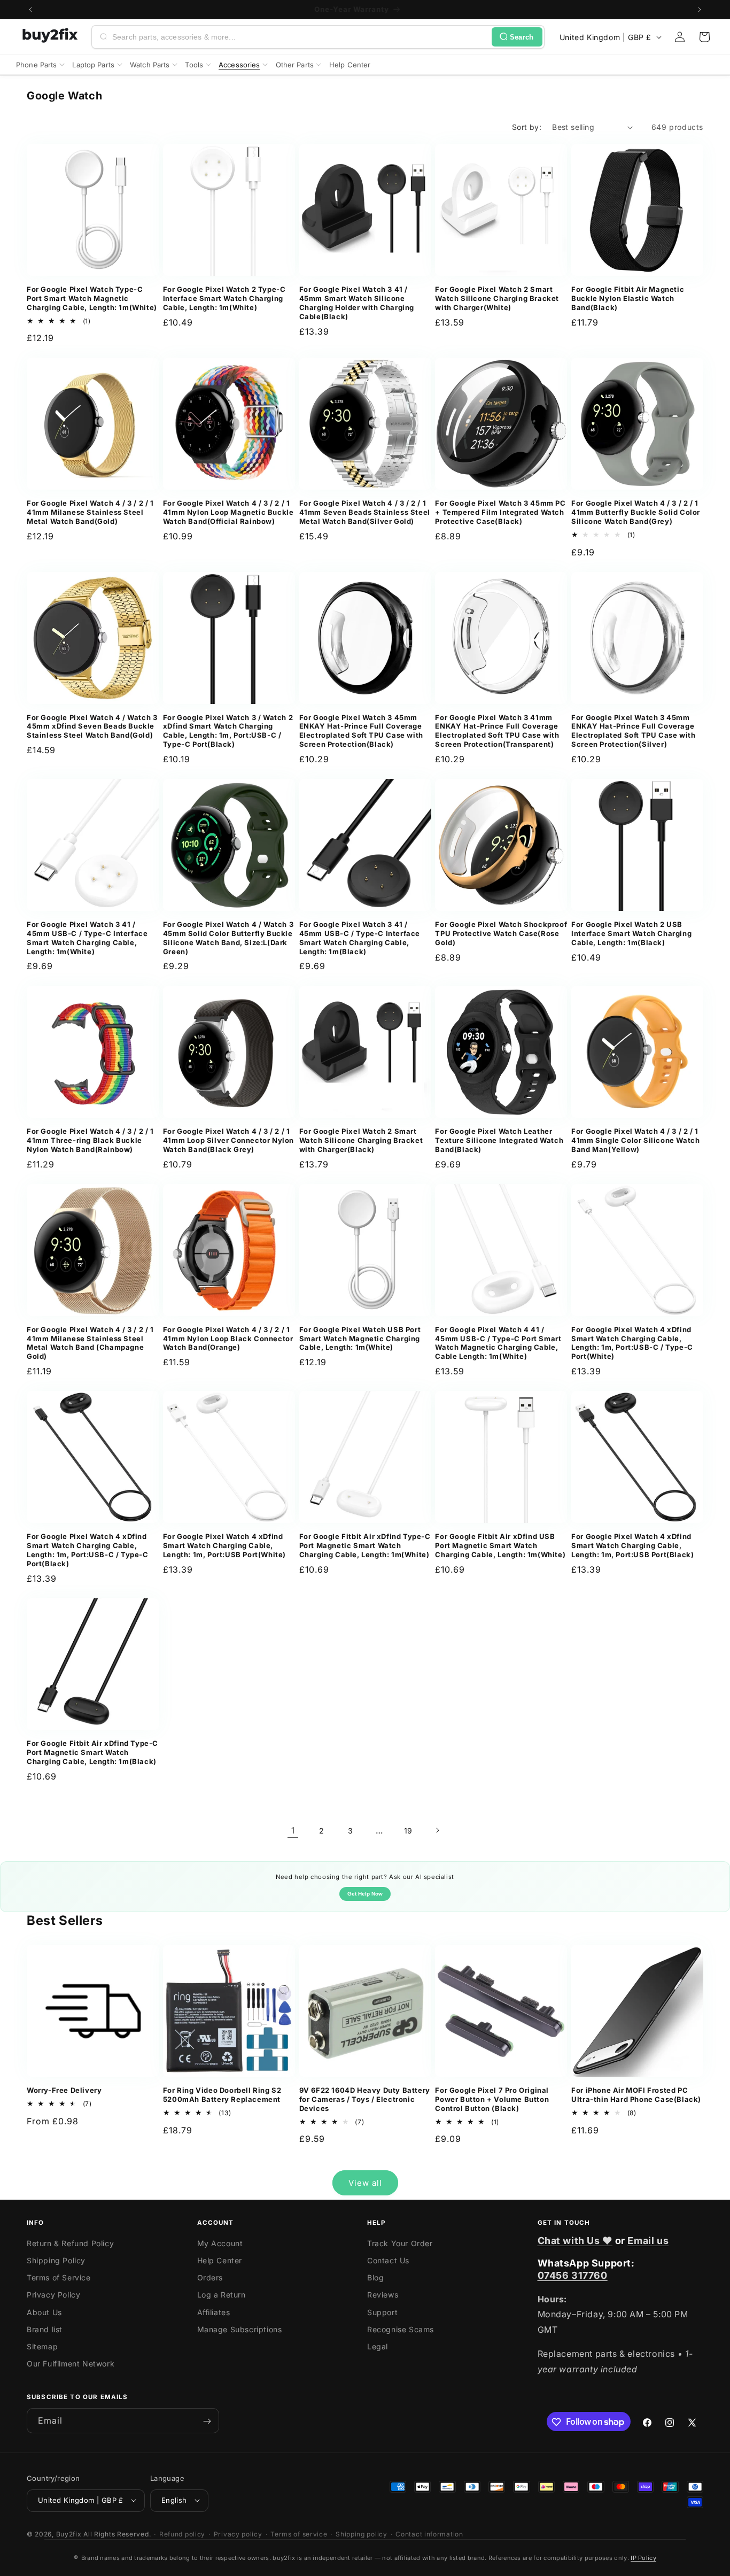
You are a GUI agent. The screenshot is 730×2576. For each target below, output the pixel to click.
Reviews (383, 2295)
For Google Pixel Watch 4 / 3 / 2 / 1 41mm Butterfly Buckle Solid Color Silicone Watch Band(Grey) (636, 512)
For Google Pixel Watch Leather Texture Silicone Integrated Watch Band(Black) (499, 1140)
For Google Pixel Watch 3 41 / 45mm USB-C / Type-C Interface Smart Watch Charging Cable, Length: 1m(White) (87, 938)
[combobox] (300, 37)
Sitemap (42, 2346)
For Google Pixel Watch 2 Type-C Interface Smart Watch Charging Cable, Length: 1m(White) (224, 298)
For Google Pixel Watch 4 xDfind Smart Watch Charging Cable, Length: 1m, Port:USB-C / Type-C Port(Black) (88, 1550)
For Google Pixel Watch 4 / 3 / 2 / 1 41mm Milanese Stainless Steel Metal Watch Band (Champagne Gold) (90, 1343)
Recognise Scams (401, 2329)
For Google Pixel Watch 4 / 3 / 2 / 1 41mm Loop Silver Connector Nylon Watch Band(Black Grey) (228, 1140)
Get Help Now (365, 1894)
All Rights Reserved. (117, 2534)
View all (365, 2183)
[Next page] (437, 1830)
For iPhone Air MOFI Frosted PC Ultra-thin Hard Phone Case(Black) (636, 2095)
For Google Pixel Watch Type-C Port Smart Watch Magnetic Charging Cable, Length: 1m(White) (92, 298)
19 (408, 1831)
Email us (648, 2241)
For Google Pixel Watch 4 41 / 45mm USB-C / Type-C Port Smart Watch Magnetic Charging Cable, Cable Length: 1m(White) (498, 1343)
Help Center (220, 2260)
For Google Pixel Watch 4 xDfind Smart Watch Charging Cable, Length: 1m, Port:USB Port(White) (224, 1545)
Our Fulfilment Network (71, 2364)
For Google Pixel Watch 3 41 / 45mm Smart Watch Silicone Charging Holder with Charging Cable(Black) (357, 303)
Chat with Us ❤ (575, 2241)
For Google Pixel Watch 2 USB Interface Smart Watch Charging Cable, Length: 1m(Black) (631, 933)
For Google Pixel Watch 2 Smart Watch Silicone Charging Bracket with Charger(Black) (361, 1140)
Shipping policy (362, 2534)
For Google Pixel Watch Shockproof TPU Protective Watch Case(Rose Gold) (501, 933)
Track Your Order (400, 2243)
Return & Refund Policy (70, 2243)
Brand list (45, 2329)
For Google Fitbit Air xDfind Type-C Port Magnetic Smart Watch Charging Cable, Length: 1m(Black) (92, 1752)
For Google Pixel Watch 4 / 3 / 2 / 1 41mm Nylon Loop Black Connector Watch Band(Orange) (228, 1339)
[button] (704, 37)
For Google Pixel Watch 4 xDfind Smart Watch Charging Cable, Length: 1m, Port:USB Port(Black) (632, 1545)
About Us (44, 2312)
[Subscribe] (207, 2421)
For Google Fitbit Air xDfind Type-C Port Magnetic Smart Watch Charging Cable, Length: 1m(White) (365, 1545)
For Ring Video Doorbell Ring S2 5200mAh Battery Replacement (222, 2095)
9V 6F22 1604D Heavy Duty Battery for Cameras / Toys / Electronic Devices (365, 2099)
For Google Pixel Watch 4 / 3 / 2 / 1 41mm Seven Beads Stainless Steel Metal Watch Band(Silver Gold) (365, 512)
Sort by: (527, 127)
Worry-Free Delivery (64, 2090)
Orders (210, 2277)
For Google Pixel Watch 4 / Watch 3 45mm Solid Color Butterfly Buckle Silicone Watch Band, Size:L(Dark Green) (228, 938)
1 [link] (293, 1830)
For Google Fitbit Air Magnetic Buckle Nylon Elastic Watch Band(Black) (628, 298)
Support (382, 2312)
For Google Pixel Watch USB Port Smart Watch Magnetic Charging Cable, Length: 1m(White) (360, 1339)
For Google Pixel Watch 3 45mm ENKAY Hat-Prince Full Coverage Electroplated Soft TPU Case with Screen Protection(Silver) (633, 731)
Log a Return (222, 2295)
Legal (378, 2346)
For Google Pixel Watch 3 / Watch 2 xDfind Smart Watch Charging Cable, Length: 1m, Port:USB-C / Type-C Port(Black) (228, 731)
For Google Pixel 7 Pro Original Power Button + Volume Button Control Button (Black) (492, 2099)
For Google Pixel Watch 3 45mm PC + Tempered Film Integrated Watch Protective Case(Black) (500, 512)
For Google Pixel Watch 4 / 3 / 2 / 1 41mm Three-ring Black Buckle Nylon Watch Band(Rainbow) (90, 1140)
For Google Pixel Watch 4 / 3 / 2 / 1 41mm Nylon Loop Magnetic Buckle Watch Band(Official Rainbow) (228, 512)
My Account (220, 2243)
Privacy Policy (53, 2295)
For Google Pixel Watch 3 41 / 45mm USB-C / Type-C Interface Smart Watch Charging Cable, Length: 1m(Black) (360, 938)
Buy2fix (69, 2534)
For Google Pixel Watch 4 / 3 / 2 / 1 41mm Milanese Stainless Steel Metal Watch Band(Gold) (90, 512)
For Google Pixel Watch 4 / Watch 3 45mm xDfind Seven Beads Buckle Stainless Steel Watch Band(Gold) (92, 726)
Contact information (429, 2534)
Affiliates (214, 2312)
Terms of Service (59, 2277)
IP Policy (643, 2558)
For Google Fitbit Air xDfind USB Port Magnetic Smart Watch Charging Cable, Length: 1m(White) (500, 1545)
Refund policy (182, 2534)
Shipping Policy (56, 2260)
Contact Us (388, 2260)
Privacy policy (238, 2534)
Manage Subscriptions (240, 2329)
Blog (375, 2277)
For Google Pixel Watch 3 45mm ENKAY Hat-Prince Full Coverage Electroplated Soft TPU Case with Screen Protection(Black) (361, 731)
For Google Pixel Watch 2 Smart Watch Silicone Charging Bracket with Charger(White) (497, 298)
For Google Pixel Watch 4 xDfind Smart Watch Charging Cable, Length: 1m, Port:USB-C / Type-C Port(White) (632, 1343)
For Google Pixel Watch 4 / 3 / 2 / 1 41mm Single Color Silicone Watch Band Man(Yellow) (635, 1140)
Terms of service (299, 2534)
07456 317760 (573, 2275)
